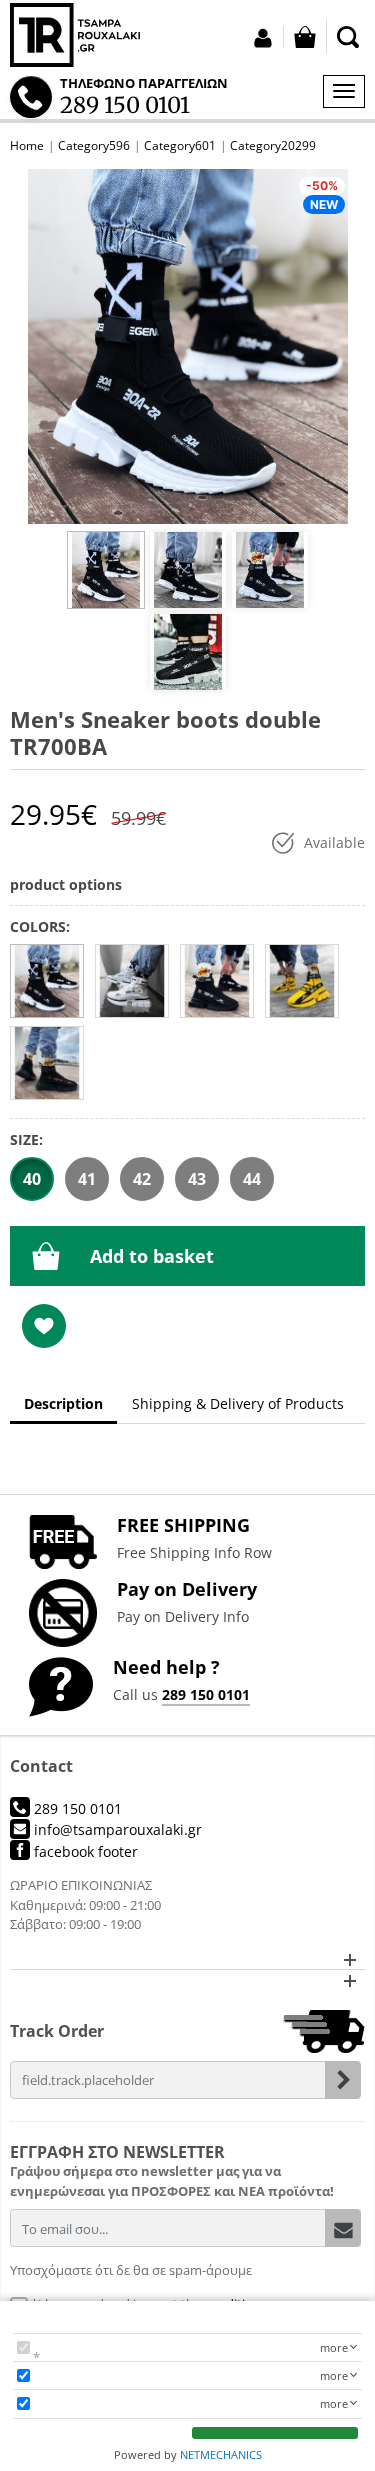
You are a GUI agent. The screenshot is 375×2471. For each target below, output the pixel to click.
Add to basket (152, 1256)
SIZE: (26, 1139)
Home (27, 145)
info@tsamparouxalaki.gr (116, 1829)
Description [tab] (63, 1403)
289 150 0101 (206, 1694)
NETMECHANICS (221, 2454)
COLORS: (40, 926)
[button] (187, 1959)
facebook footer (84, 1851)
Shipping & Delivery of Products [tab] (238, 1403)
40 (32, 1179)
